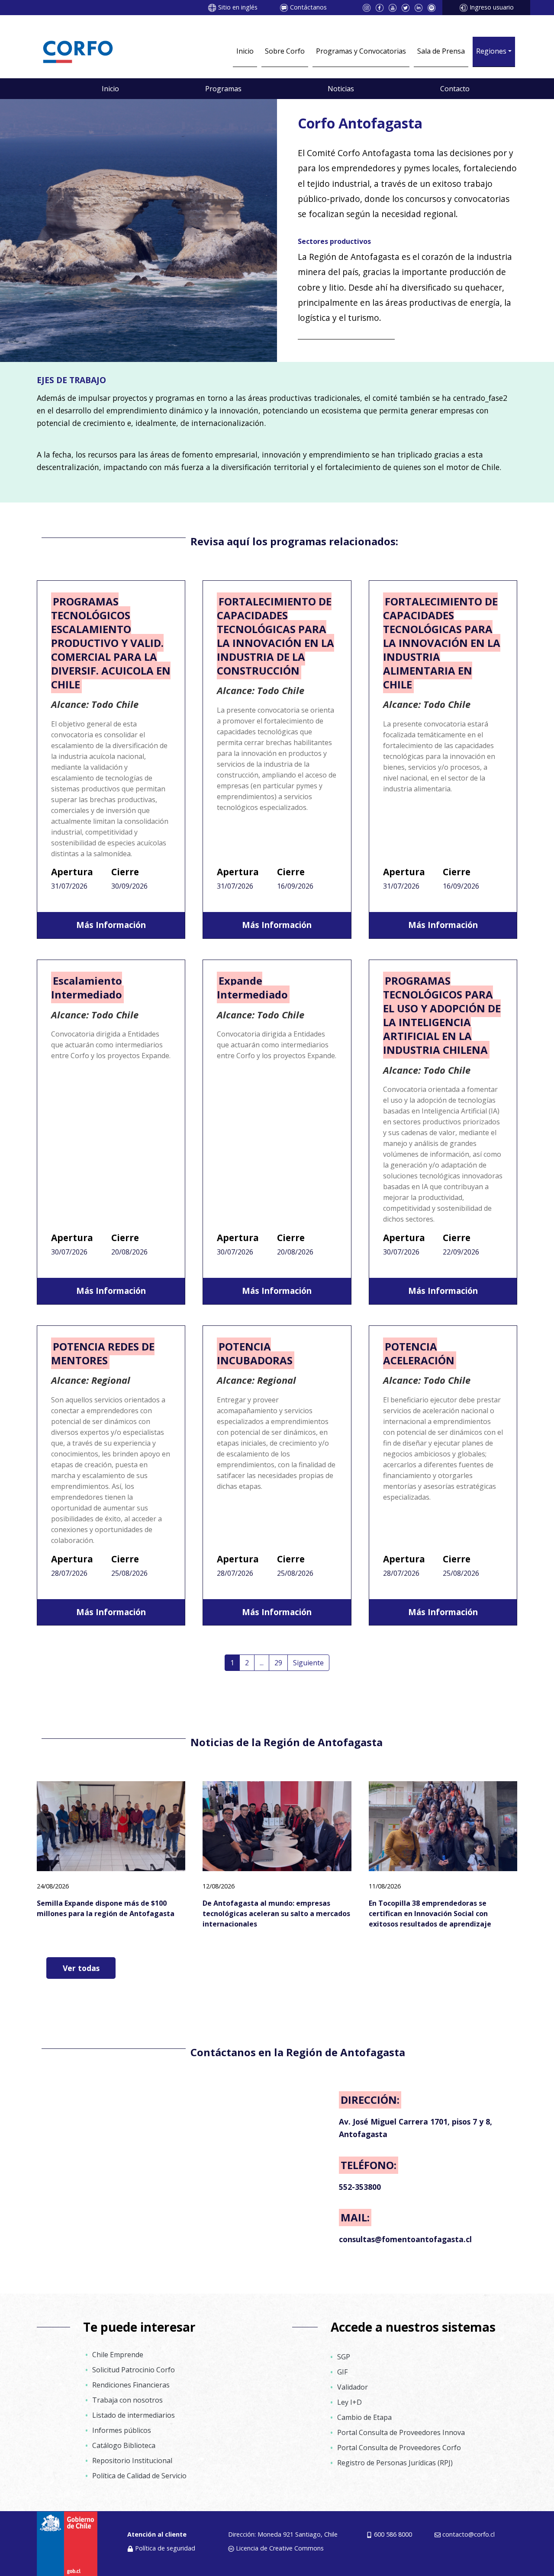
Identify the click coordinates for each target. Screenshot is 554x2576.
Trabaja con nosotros (127, 2400)
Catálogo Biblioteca (124, 2445)
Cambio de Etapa (364, 2417)
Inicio (245, 51)
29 (278, 1663)
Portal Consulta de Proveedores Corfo (399, 2448)
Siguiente (308, 1663)
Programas (223, 89)
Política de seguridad (165, 2548)
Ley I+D (349, 2402)
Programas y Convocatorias (361, 51)
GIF (342, 2372)
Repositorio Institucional (132, 2461)
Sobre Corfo (285, 51)
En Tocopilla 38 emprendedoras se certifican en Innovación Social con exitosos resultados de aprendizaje (430, 1914)
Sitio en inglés (238, 7)
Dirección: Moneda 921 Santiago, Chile (283, 2534)
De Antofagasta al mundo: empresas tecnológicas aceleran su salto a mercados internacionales (276, 1914)
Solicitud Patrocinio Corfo (134, 2370)
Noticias (341, 89)
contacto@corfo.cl (469, 2534)
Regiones (491, 51)
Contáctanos (308, 7)
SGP (344, 2357)
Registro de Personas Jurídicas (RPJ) (395, 2463)
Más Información (111, 925)
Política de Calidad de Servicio (139, 2476)
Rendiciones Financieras (131, 2385)
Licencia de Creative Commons (280, 2548)
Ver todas (81, 1968)
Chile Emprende (118, 2355)
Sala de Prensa (441, 51)
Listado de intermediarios (134, 2415)
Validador (353, 2387)
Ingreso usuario (492, 7)
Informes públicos (122, 2430)
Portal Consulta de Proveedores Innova (401, 2432)
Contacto (455, 89)
